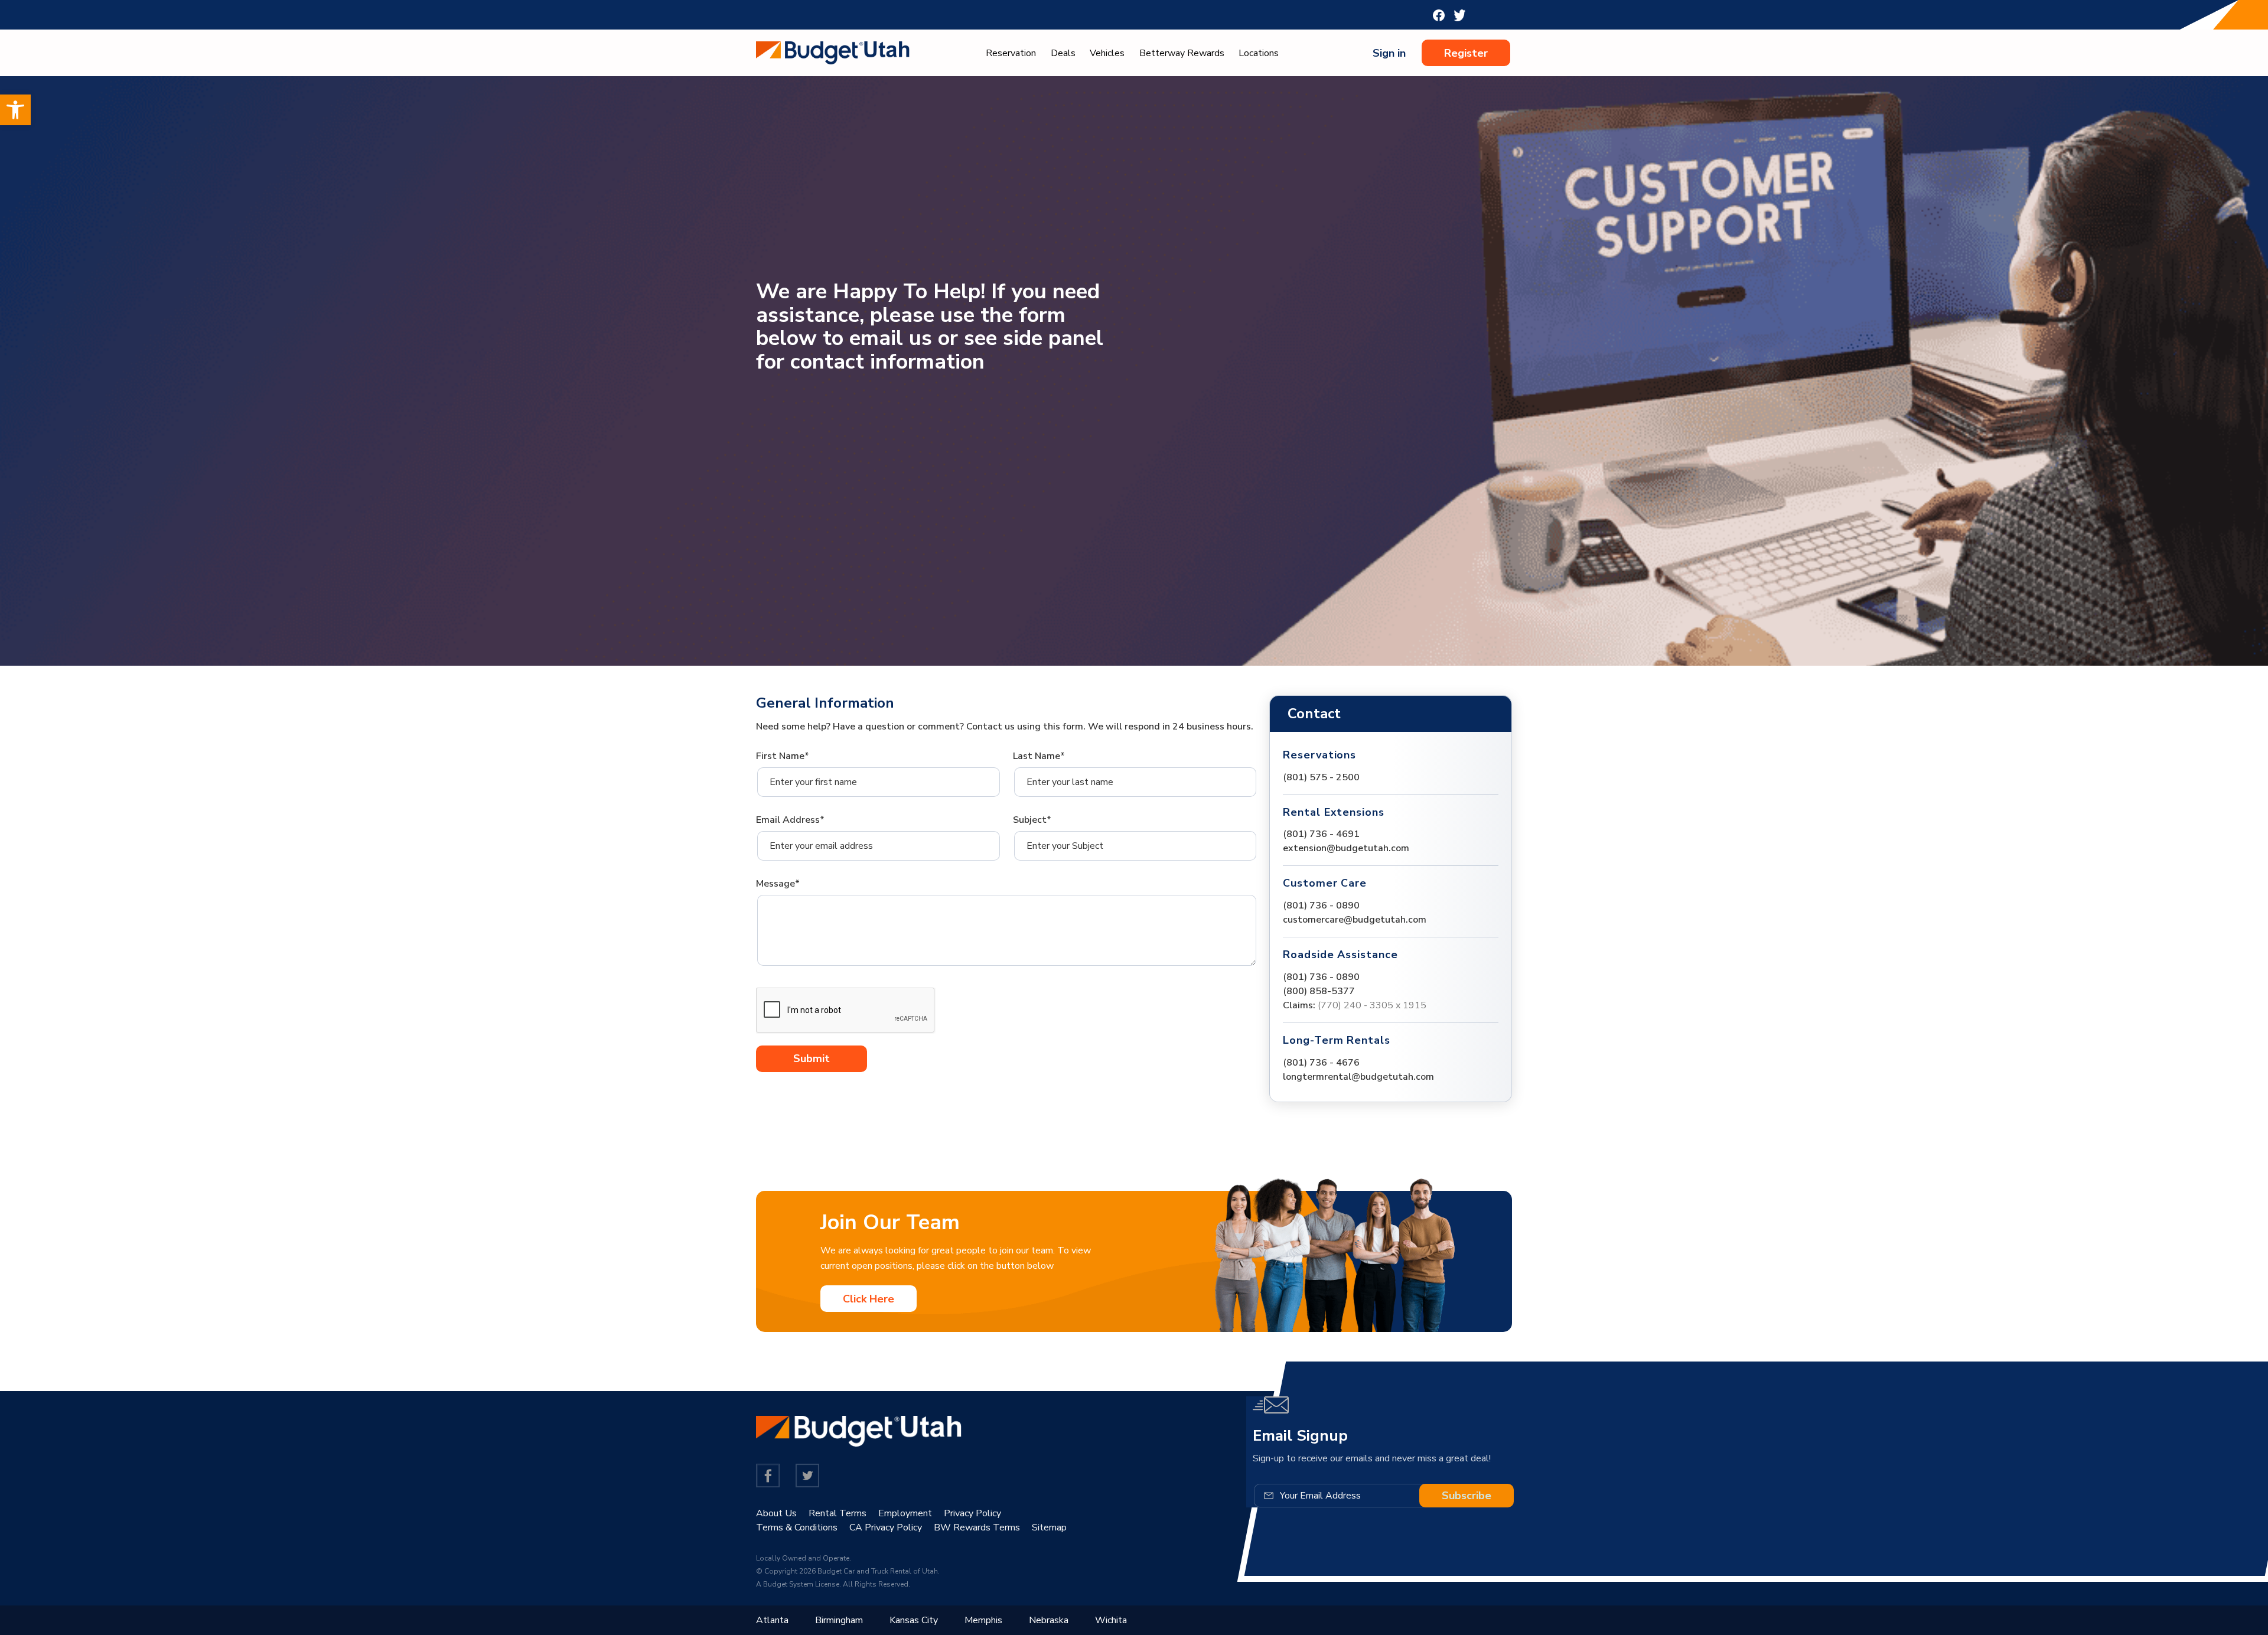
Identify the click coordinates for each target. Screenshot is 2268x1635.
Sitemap (1049, 1527)
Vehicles (1107, 53)
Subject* (1032, 820)
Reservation (1011, 53)
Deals (1063, 53)
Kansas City (914, 1620)
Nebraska (1049, 1620)
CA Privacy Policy (886, 1527)
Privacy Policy (972, 1513)
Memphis (983, 1620)
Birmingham (839, 1620)
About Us (776, 1513)
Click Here (869, 1299)
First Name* (783, 756)
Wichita (1111, 1620)
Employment (905, 1513)
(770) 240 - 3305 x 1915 (1372, 1005)
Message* (778, 884)
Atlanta (772, 1620)
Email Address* (790, 820)
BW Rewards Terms (977, 1527)
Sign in (1389, 53)
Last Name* (1039, 756)
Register (1466, 53)
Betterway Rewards (1182, 53)
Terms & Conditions (797, 1527)
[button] (15, 110)
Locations (1259, 53)
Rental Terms (838, 1513)
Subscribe (1467, 1496)
